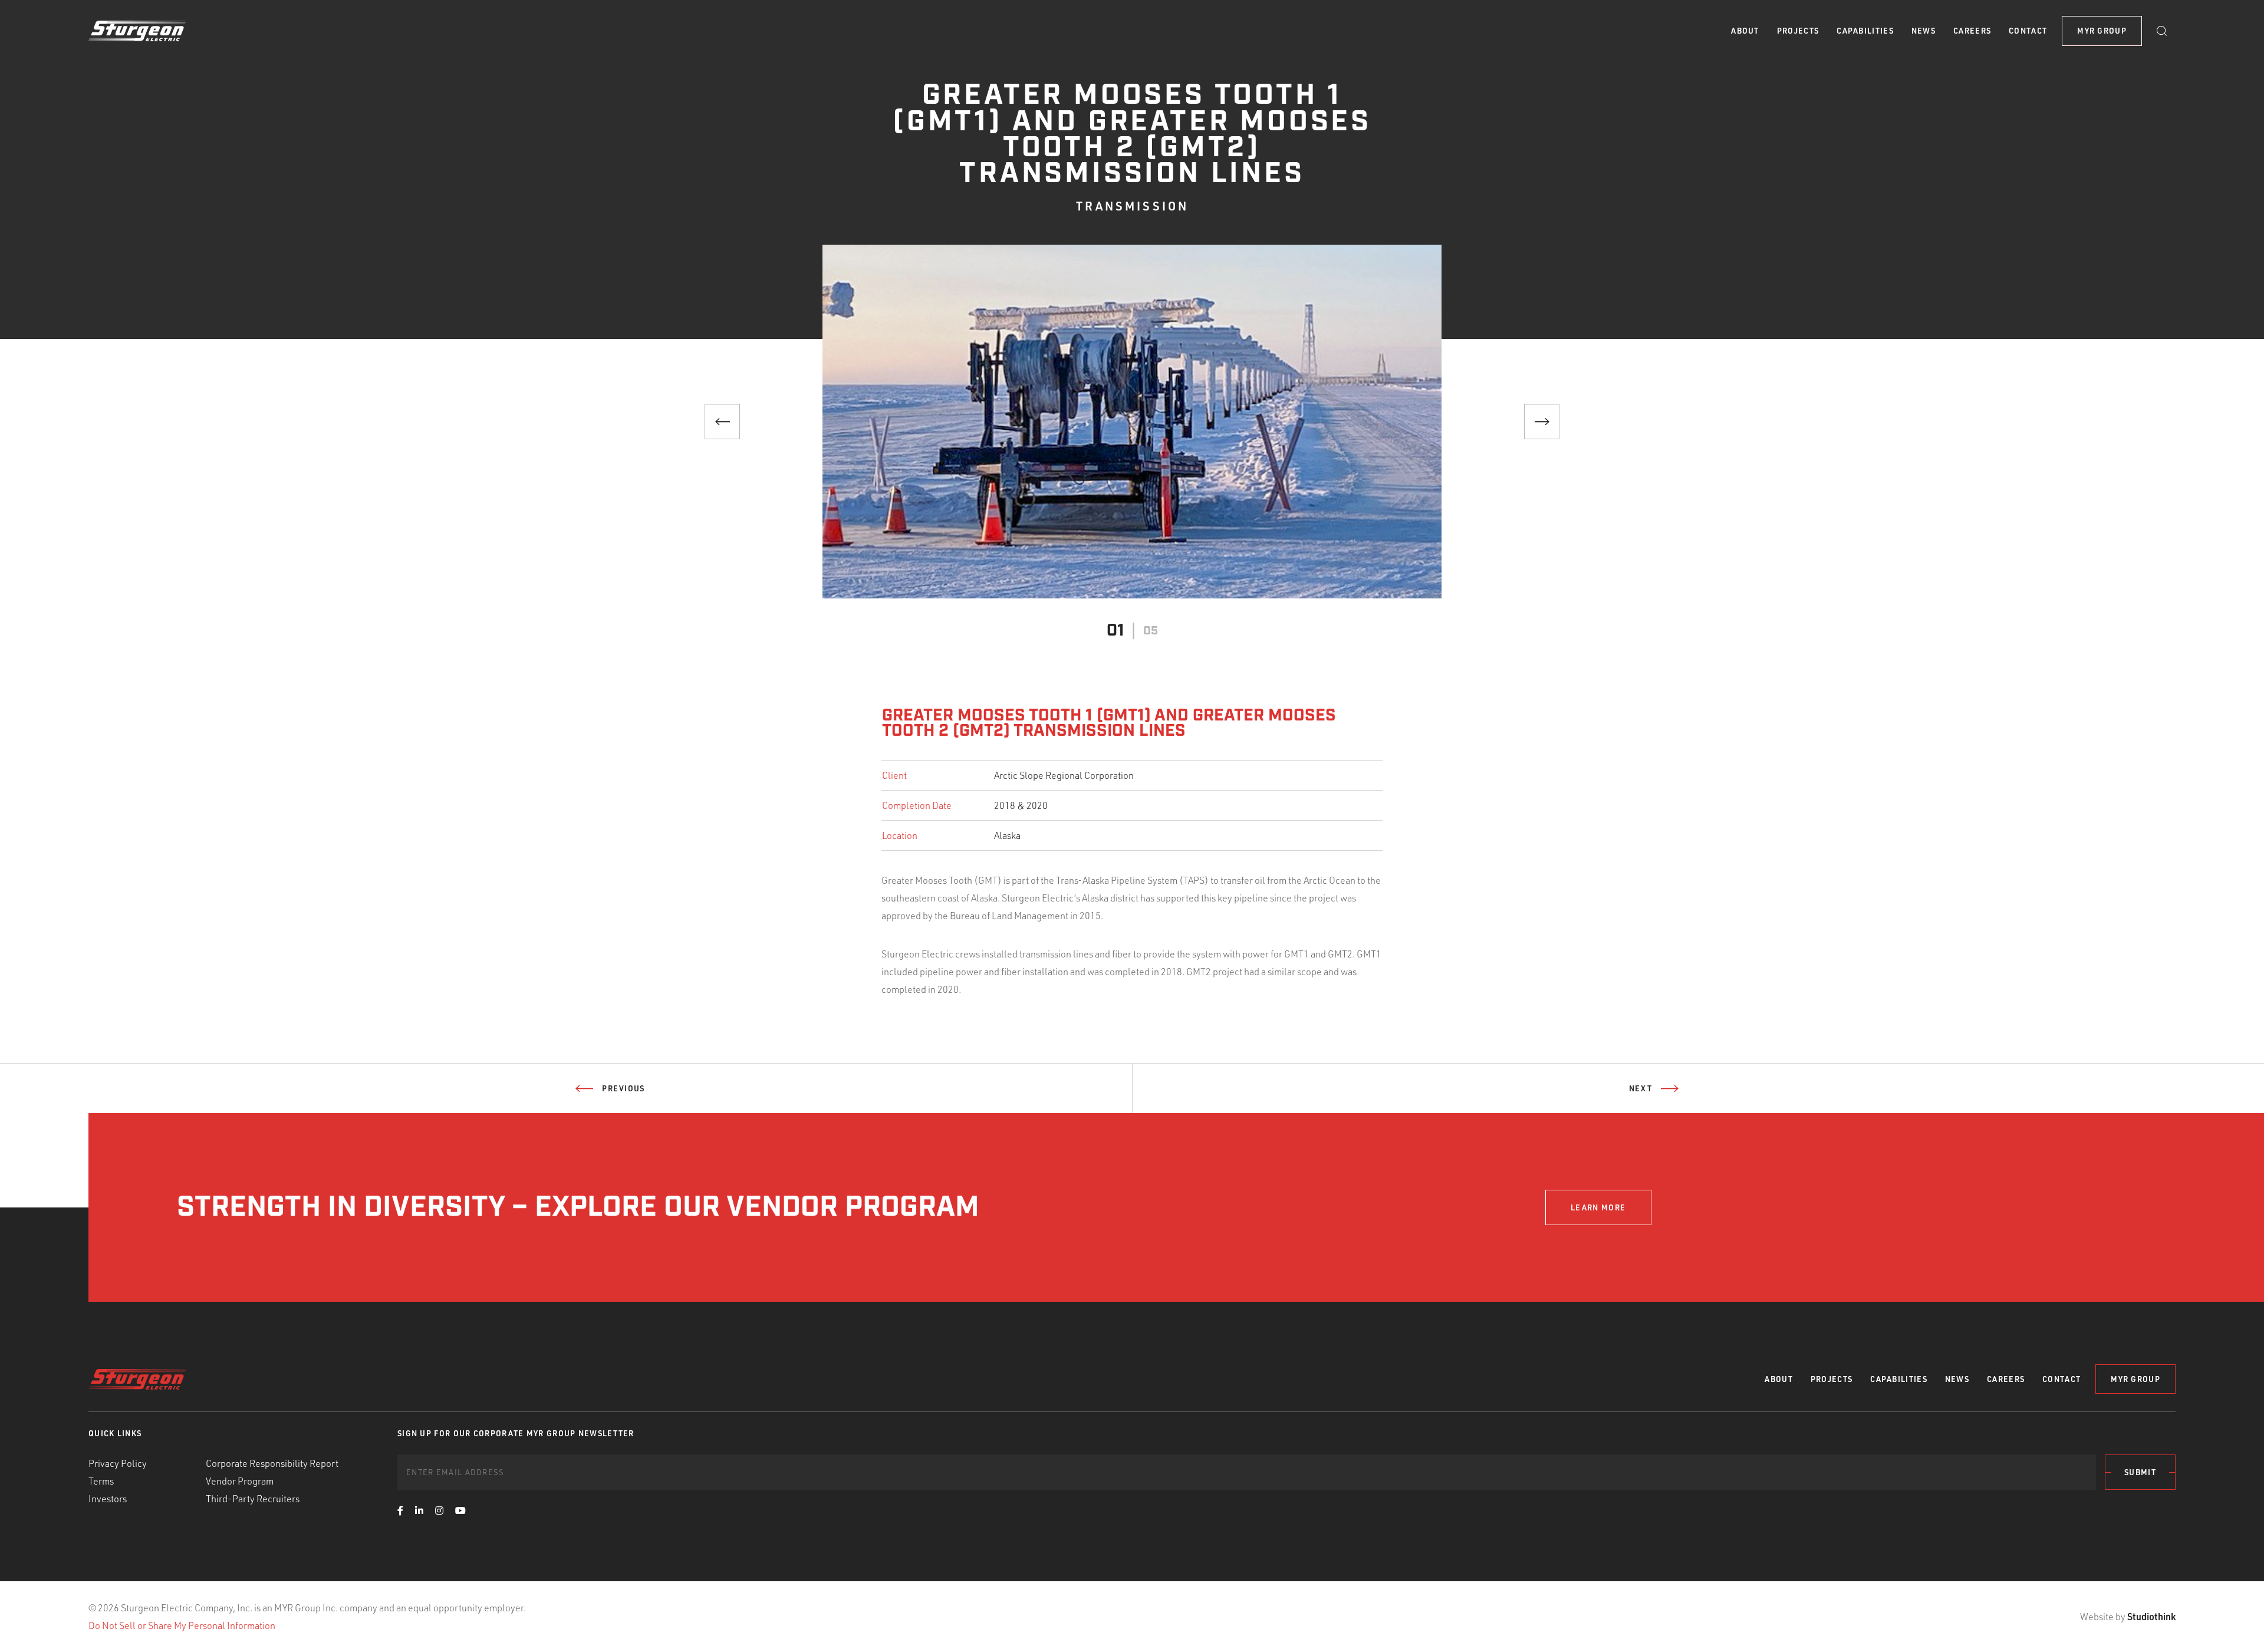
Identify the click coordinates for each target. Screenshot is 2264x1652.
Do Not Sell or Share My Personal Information (182, 1625)
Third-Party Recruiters (253, 1499)
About (1745, 31)
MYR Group (2102, 31)
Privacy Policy (118, 1463)
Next (1641, 1088)
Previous (623, 1088)
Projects (1798, 31)
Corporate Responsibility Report (272, 1463)
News (1924, 31)
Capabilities (1865, 31)
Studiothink (2151, 1616)
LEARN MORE (1598, 1207)
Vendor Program (240, 1481)
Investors (108, 1499)
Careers (1972, 31)
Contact (2028, 31)
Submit (2140, 1472)
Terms (101, 1481)
